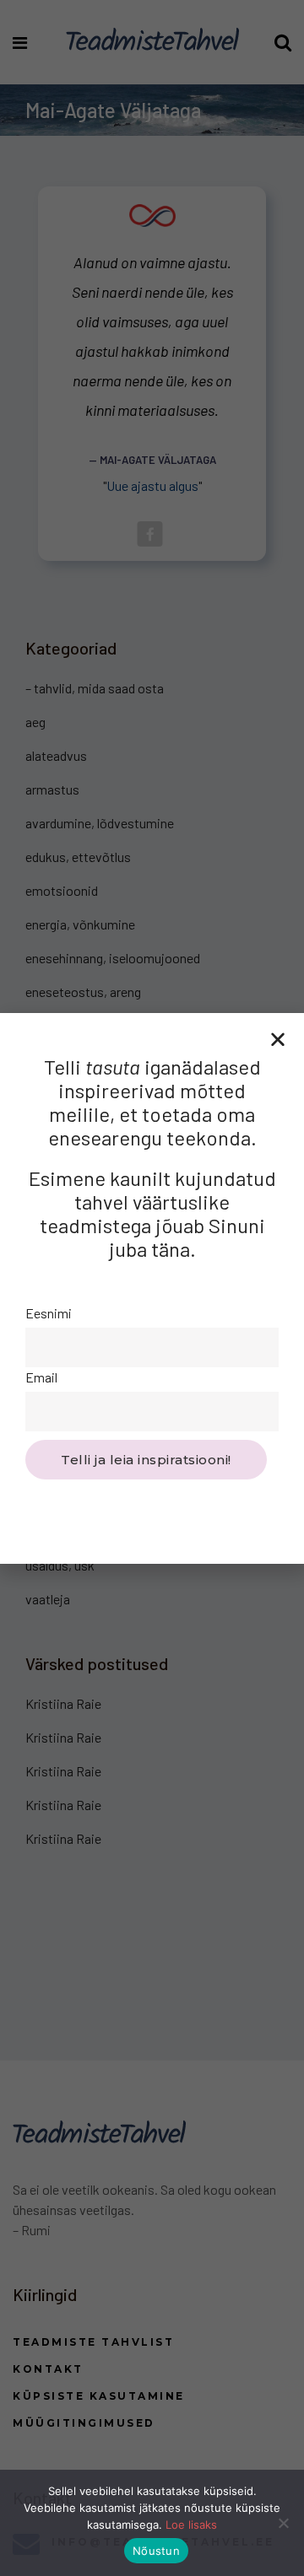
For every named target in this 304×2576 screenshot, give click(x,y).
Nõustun (156, 2551)
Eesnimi (49, 1313)
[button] (278, 1039)
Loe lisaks (191, 2525)
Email (41, 1377)
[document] (152, 1288)
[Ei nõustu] (283, 2523)
